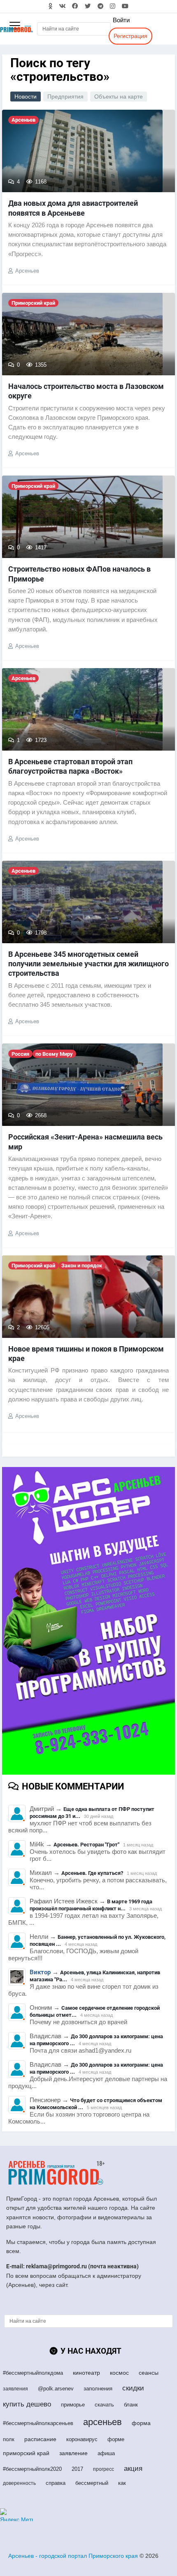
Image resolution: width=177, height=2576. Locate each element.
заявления (15, 2389)
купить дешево (27, 2404)
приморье (73, 2405)
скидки (133, 2388)
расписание (40, 2439)
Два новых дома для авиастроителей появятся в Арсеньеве (73, 208)
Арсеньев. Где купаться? (92, 1873)
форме (116, 2439)
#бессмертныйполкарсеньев (38, 2423)
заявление (73, 2453)
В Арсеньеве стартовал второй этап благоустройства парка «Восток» (70, 766)
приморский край (26, 2453)
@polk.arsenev (56, 2389)
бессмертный (92, 2483)
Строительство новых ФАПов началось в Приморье (79, 574)
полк (9, 2439)
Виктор (40, 1972)
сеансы (149, 2373)
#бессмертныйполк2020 (32, 2469)
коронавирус (82, 2439)
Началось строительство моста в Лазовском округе (86, 391)
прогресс (104, 2469)
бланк (131, 2405)
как (122, 2483)
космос (119, 2373)
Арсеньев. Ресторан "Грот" (86, 1845)
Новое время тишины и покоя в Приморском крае (86, 1354)
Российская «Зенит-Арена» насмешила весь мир (85, 1142)
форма (141, 2423)
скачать (104, 2405)
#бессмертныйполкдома (33, 2373)
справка (56, 2483)
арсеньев (102, 2422)
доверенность (19, 2483)
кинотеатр (86, 2373)
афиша (106, 2453)
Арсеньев (27, 271)
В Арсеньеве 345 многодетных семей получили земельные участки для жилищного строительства (88, 964)
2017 (77, 2469)
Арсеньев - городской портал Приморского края (73, 2556)
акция (133, 2469)
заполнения (98, 2389)
